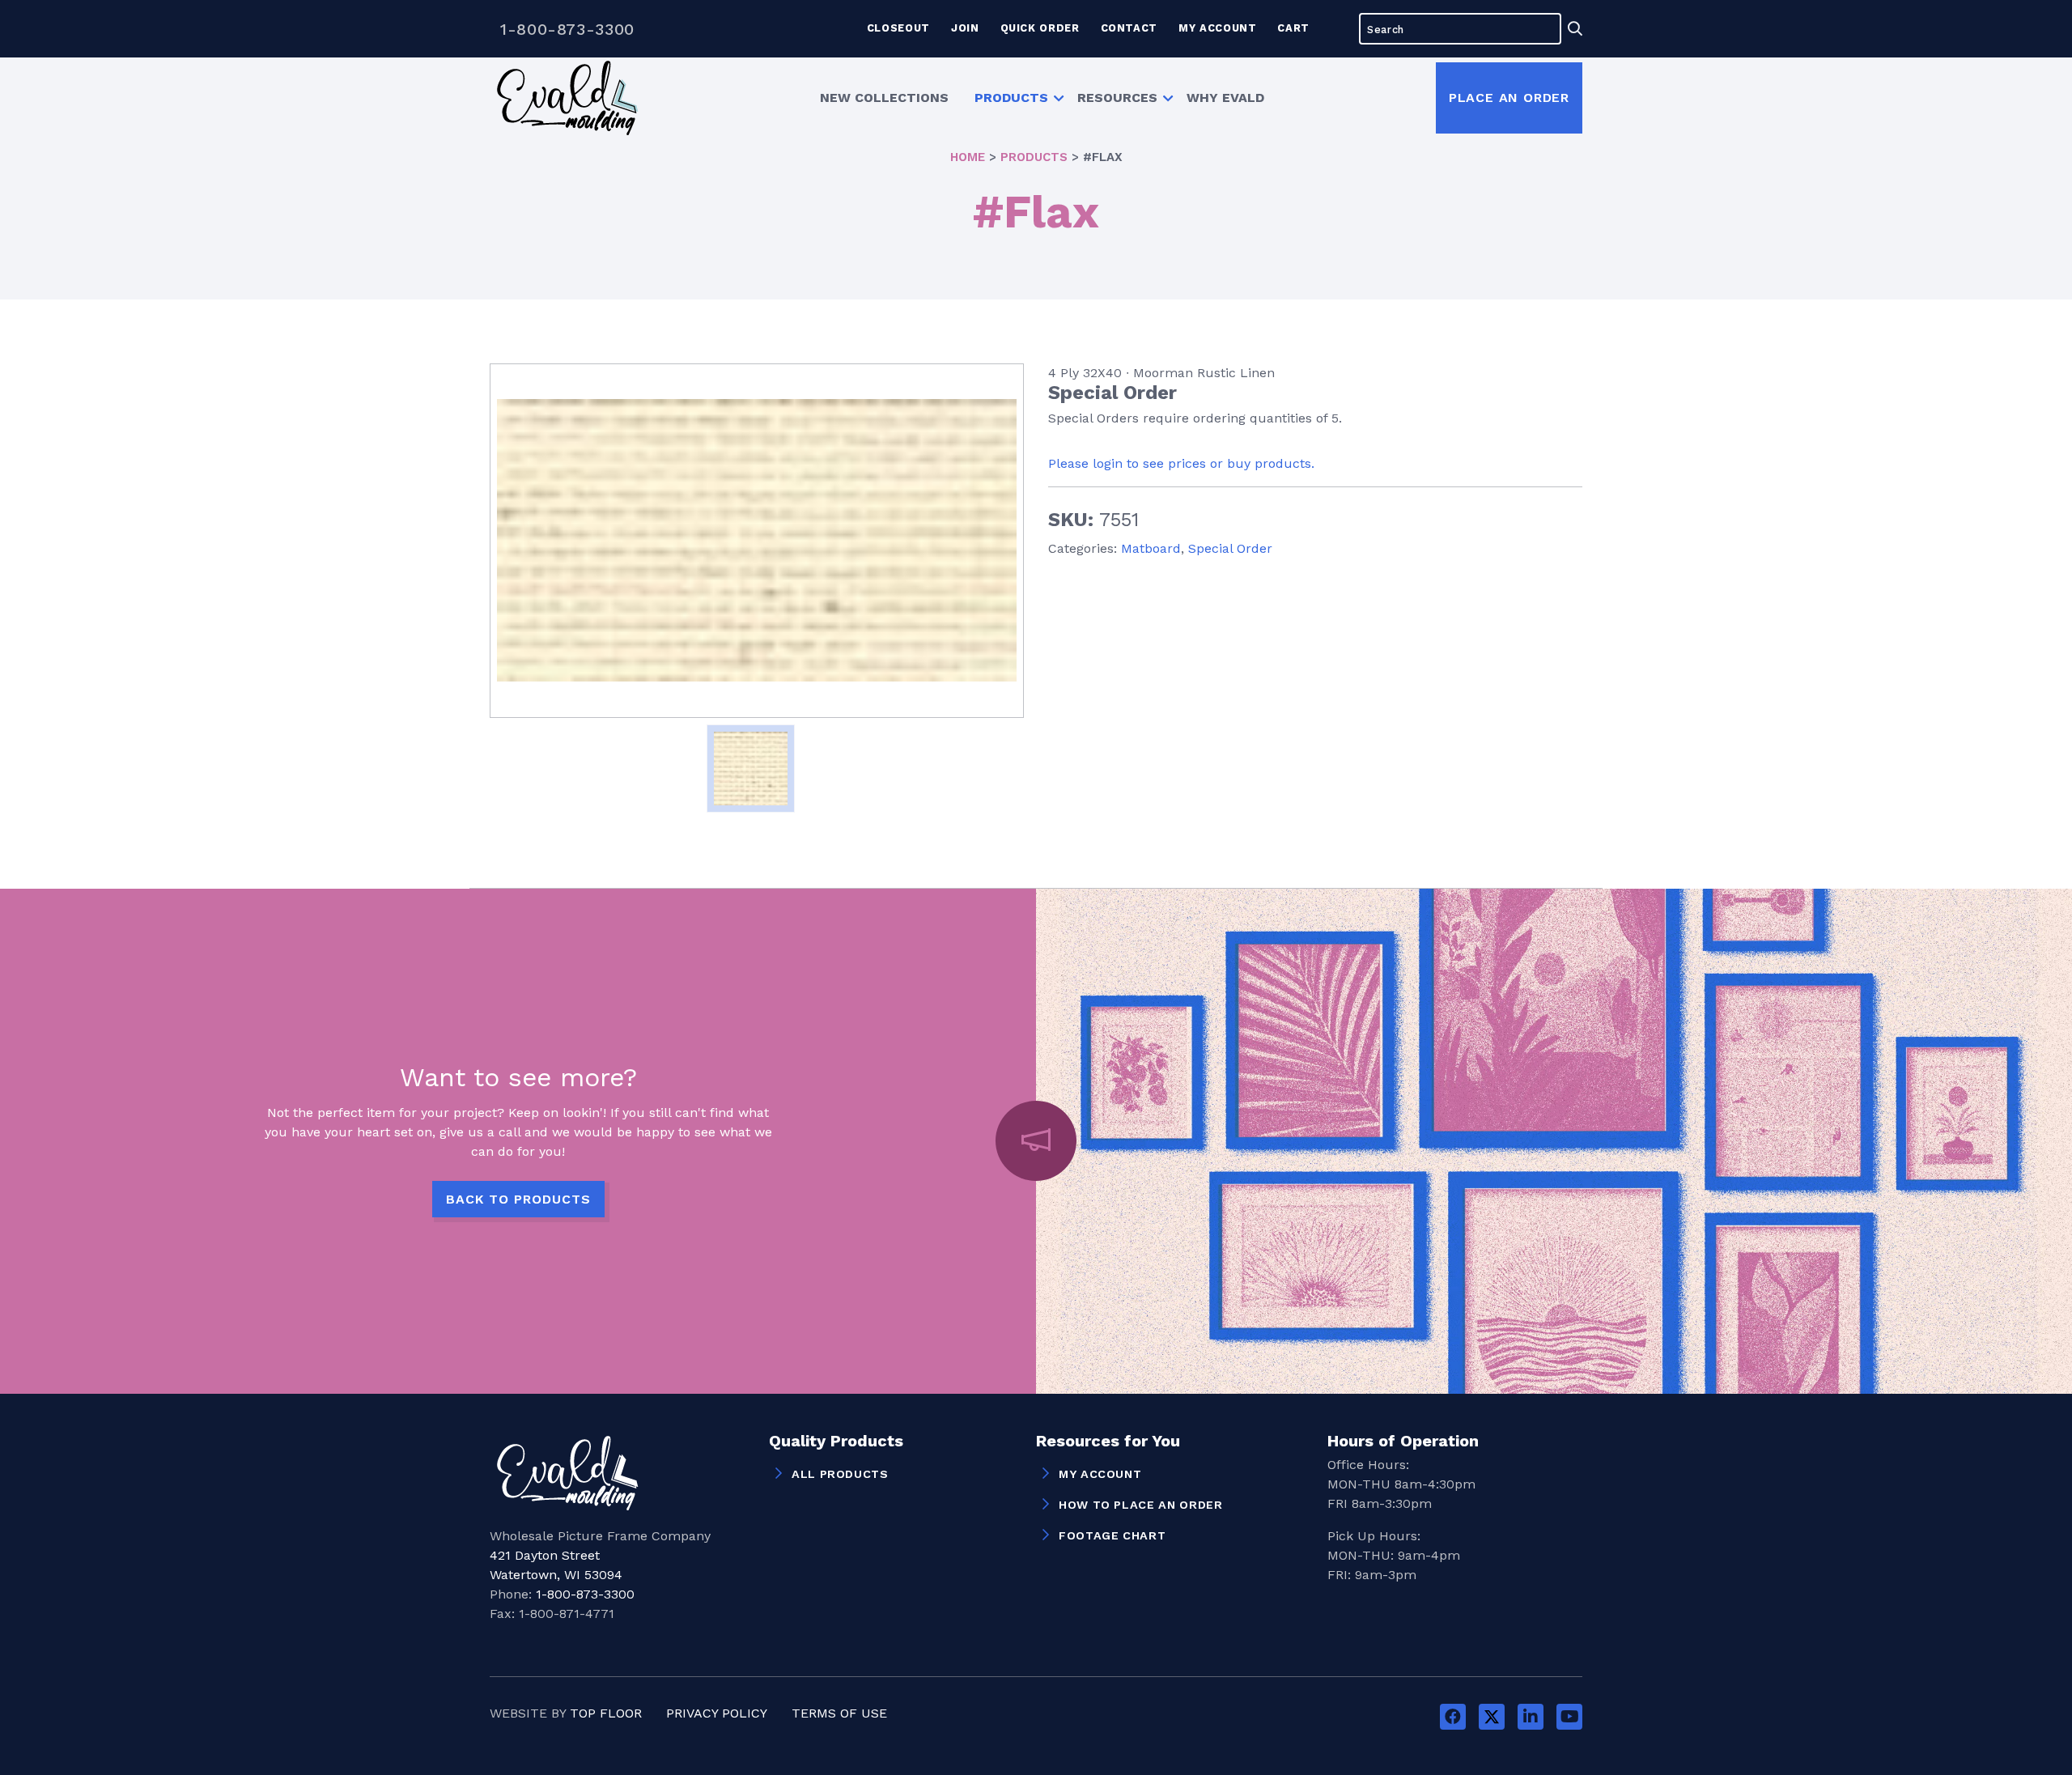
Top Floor (606, 1713)
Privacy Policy (717, 1713)
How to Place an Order (1140, 1505)
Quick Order (1040, 28)
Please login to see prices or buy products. (1181, 463)
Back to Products (518, 1199)
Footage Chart (1112, 1535)
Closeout (898, 28)
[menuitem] (884, 98)
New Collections (884, 98)
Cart (1293, 28)
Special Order (1230, 548)
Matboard (1151, 548)
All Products (840, 1474)
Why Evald (1225, 98)
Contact (1129, 28)
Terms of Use (839, 1713)
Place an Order (1509, 98)
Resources (1117, 98)
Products (1011, 98)
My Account (1217, 28)
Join (965, 28)
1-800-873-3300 (567, 29)
